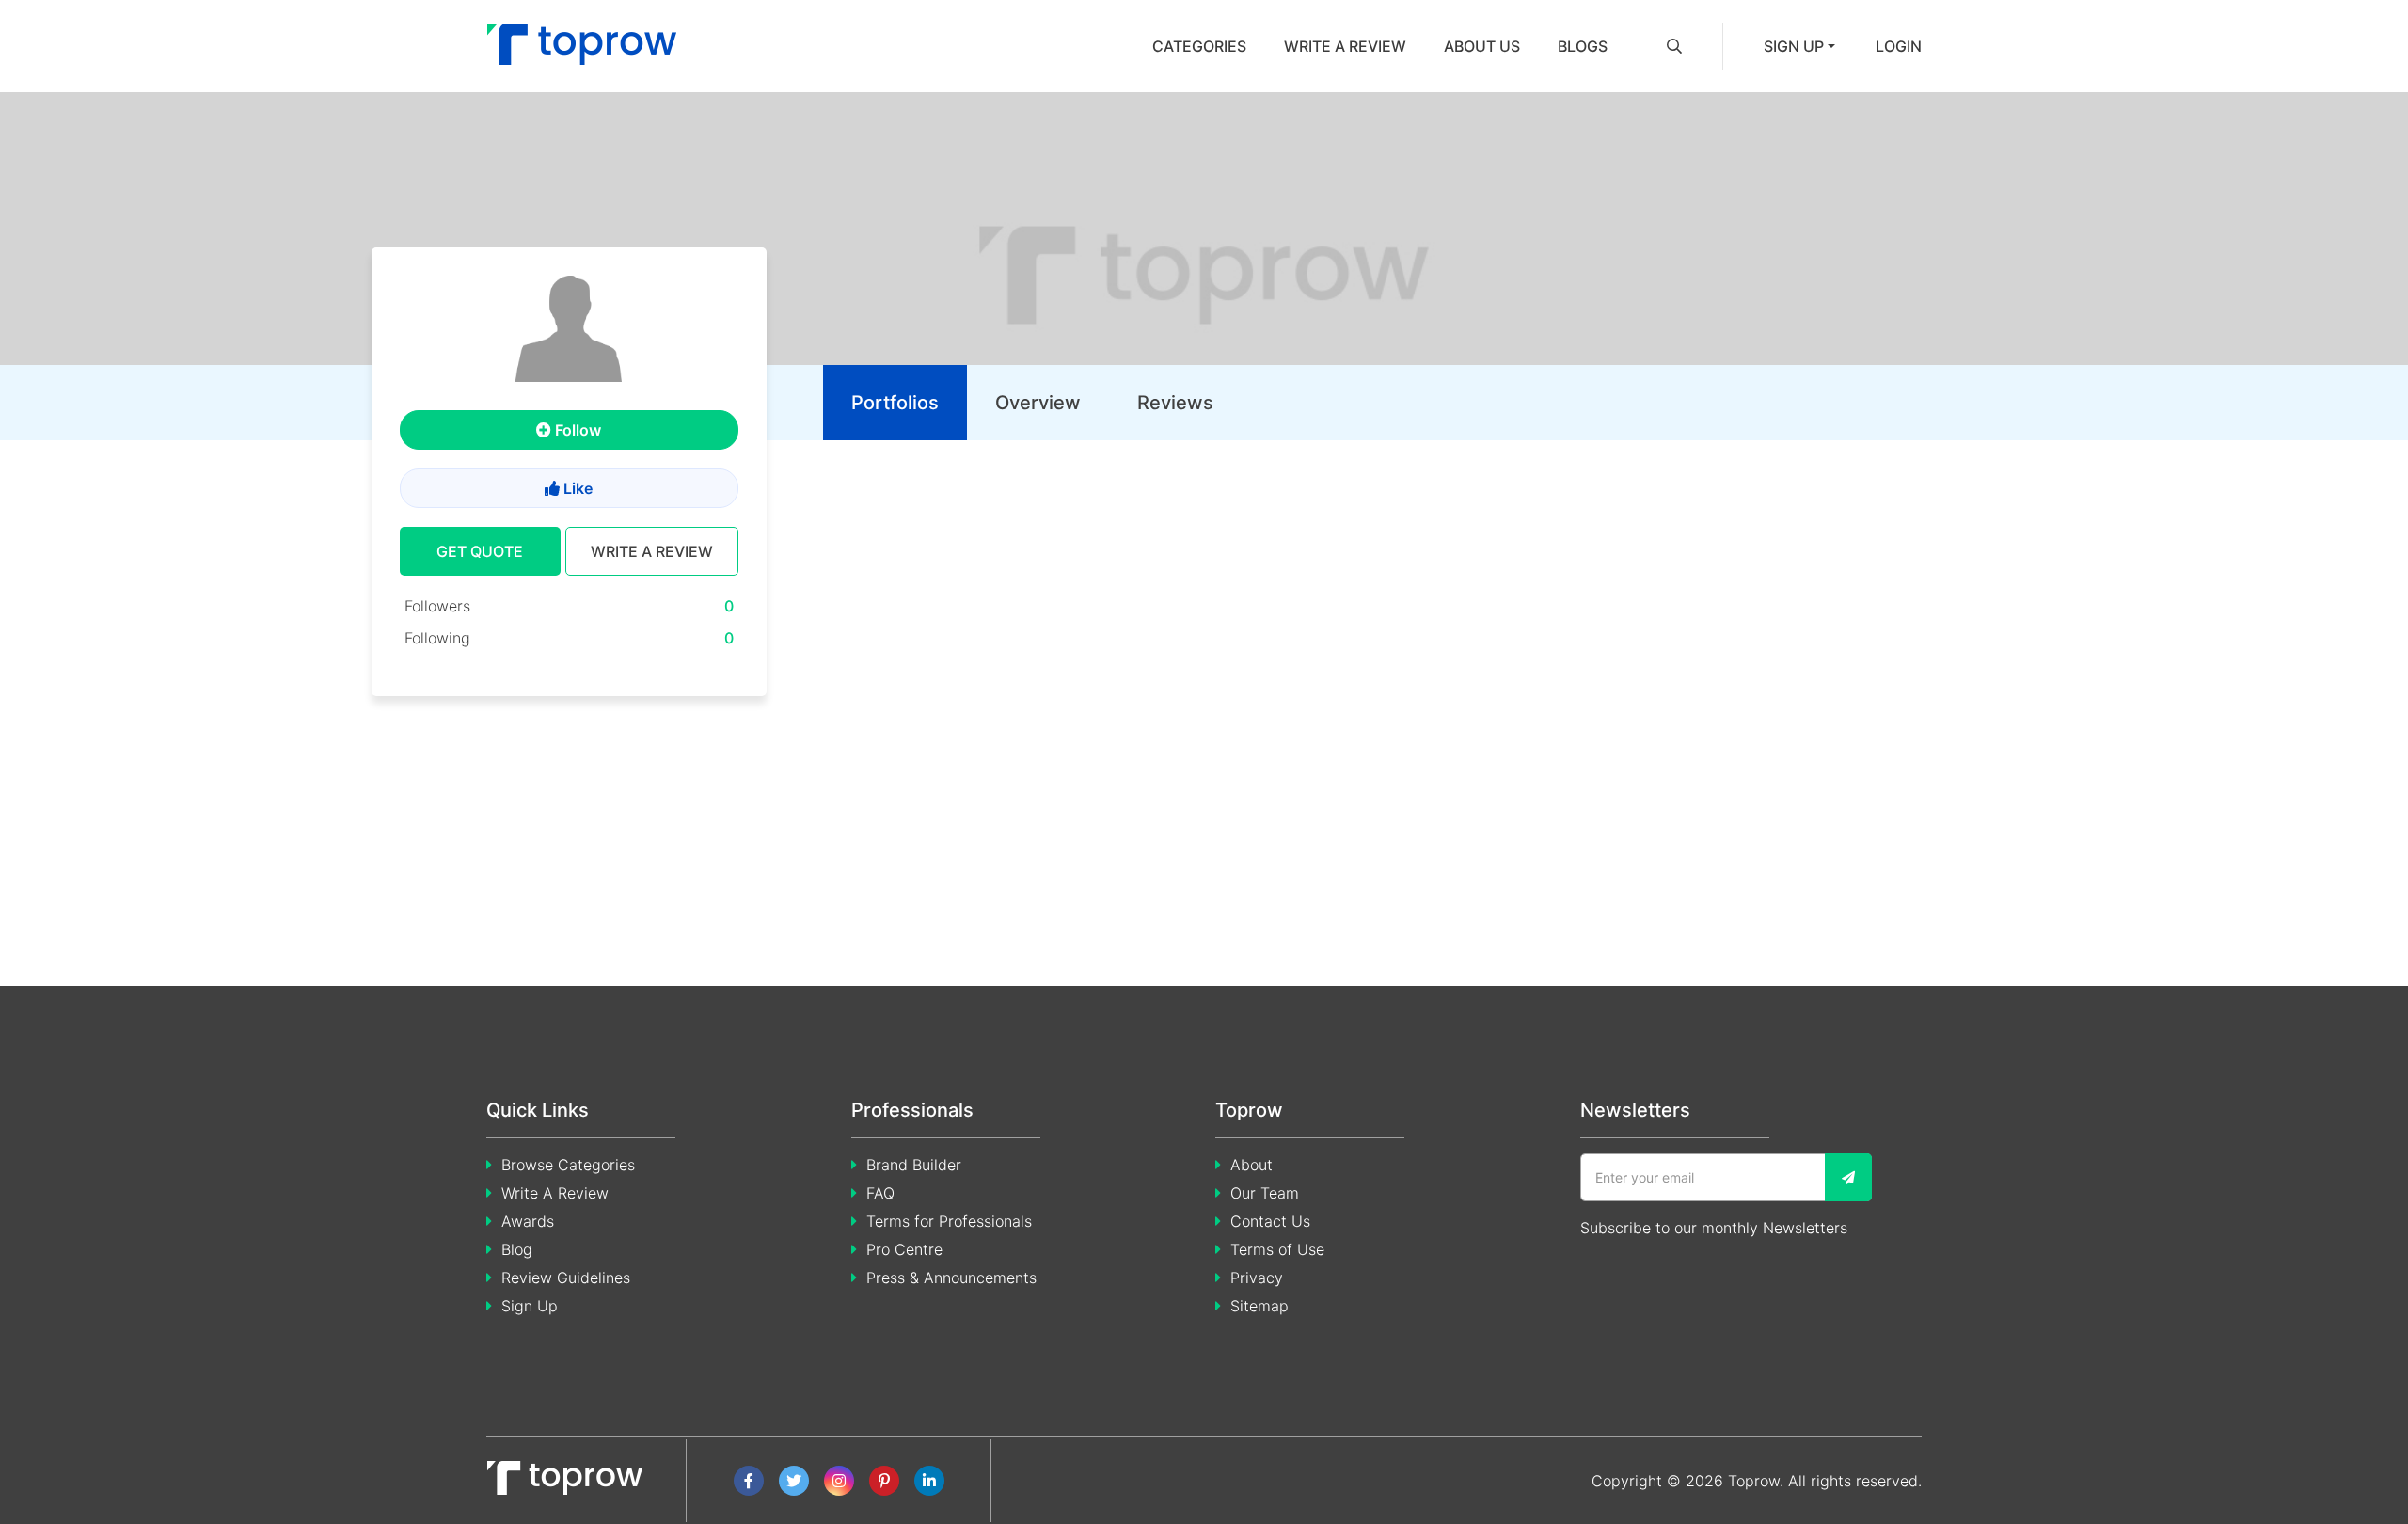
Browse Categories (568, 1165)
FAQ (880, 1193)
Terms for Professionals (949, 1221)
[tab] (895, 403)
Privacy (1257, 1278)
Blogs (1583, 46)
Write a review (1345, 46)
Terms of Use (1277, 1249)
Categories (1199, 46)
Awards (528, 1221)
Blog (517, 1249)
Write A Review (555, 1193)
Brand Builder (914, 1165)
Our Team (1265, 1193)
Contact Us (1270, 1221)
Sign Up (530, 1306)
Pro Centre (904, 1249)
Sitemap (1259, 1306)
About (1252, 1165)
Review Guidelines (566, 1278)
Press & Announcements (951, 1278)
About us (1482, 46)
